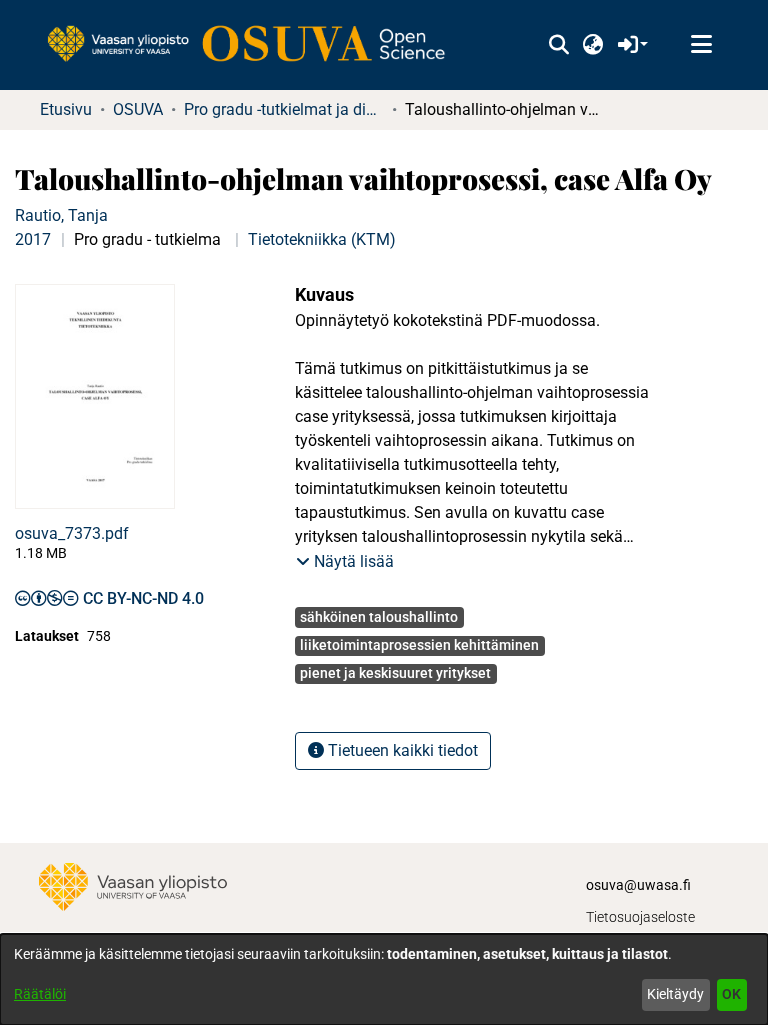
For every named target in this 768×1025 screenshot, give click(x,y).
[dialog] (384, 979)
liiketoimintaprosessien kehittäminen (419, 645)
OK (731, 994)
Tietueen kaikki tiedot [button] (401, 750)
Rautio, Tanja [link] (61, 215)
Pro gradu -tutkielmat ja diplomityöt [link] (284, 109)
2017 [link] (33, 239)
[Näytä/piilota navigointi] (701, 45)
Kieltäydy (675, 994)
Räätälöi (40, 994)
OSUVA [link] (138, 109)
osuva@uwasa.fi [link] (638, 885)
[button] (558, 45)
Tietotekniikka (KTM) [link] (322, 239)
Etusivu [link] (66, 109)
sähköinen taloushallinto (379, 617)
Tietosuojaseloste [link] (640, 917)
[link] (256, 45)
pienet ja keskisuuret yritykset (395, 673)
